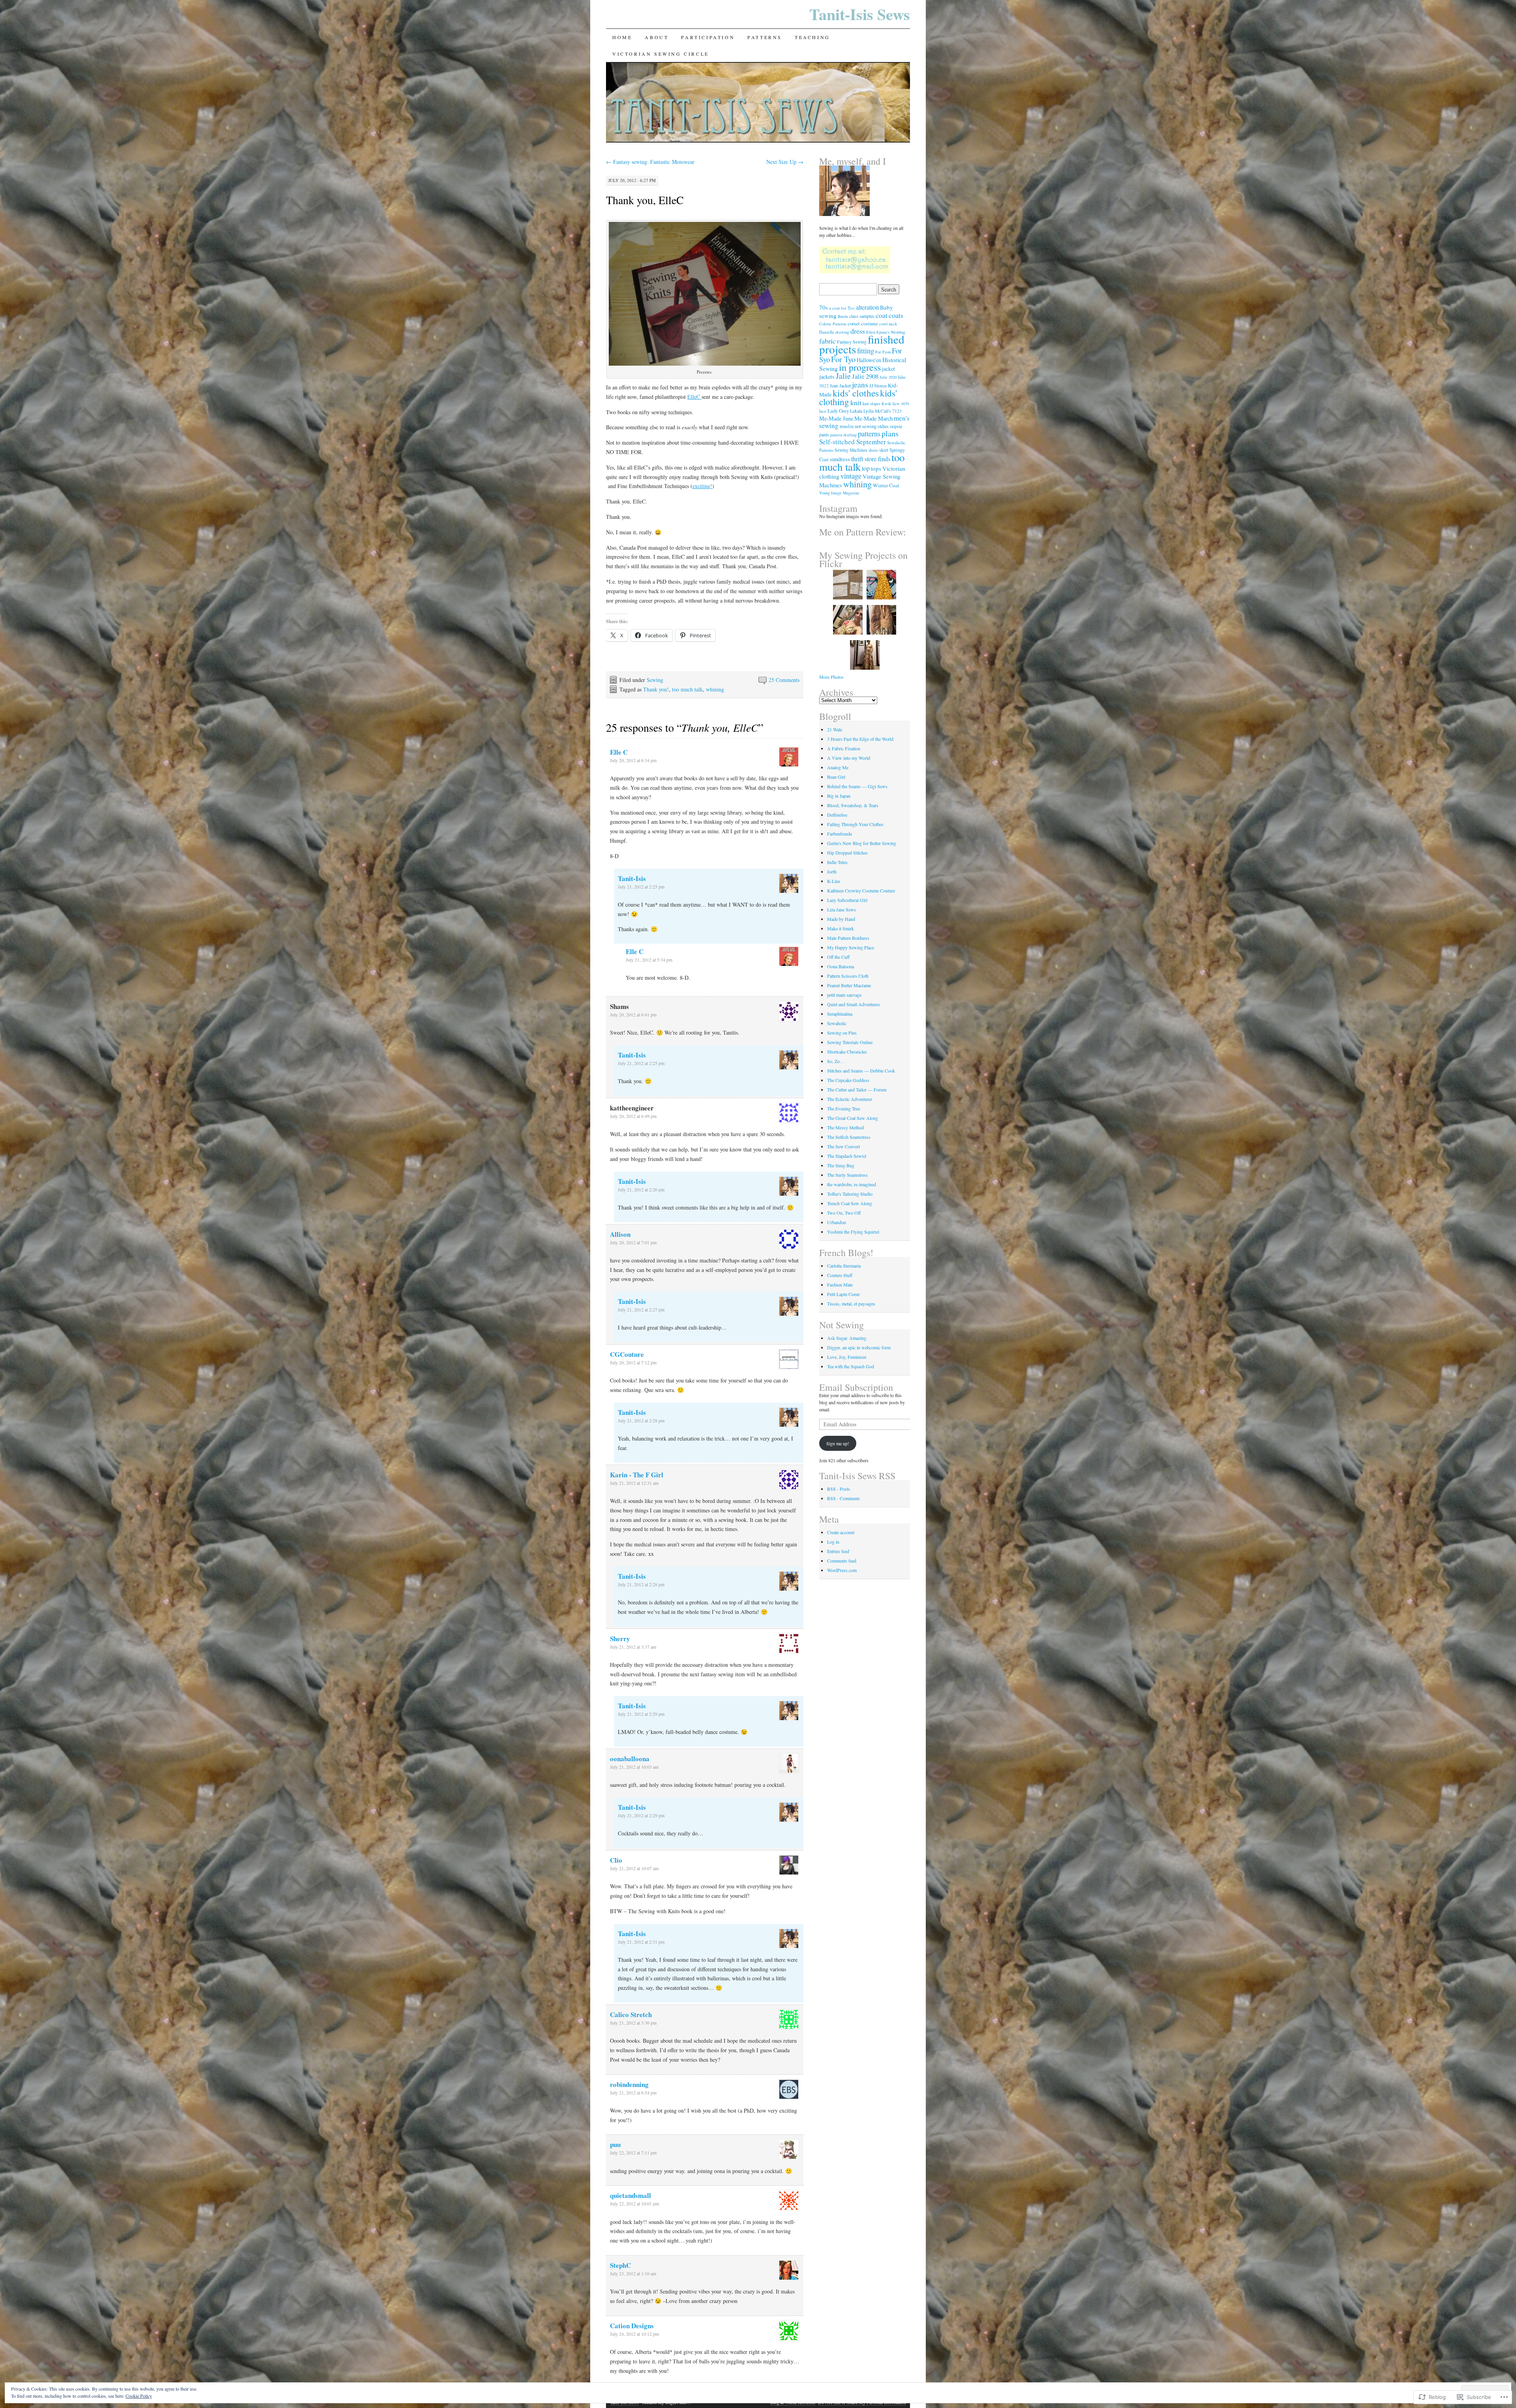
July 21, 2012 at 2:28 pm (641, 1420)
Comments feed (842, 1561)
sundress (840, 459)
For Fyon (883, 352)
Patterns (765, 37)
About (657, 37)
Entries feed (838, 1551)
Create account (841, 1532)
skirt (884, 450)
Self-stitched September (853, 442)
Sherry (620, 1639)
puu (615, 2144)
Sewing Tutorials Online (850, 1042)
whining (715, 689)
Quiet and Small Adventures (854, 1004)
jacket (888, 369)
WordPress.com (842, 1570)
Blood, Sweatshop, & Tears (853, 805)
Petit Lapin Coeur (843, 1294)
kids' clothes (856, 393)
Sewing (655, 680)
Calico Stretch (631, 2014)
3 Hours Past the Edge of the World (860, 739)
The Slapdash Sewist (847, 1156)
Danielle (827, 332)
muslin (847, 426)
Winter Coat (886, 485)
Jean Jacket (840, 385)
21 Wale (835, 729)
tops (876, 468)
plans (890, 433)
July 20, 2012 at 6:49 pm (633, 1116)
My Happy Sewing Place (851, 947)
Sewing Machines (851, 450)
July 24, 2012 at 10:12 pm (634, 2334)
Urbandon (837, 1222)
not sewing (866, 426)
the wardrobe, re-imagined (852, 1184)
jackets (827, 377)
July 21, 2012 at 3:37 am (633, 1647)
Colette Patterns (833, 324)
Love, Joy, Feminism (847, 1357)
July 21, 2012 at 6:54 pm (633, 2092)
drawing (842, 332)
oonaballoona (630, 1759)
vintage (851, 476)
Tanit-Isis (632, 878)
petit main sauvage (844, 995)
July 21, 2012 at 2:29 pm (641, 1714)
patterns (869, 433)
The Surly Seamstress (847, 1175)
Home (622, 37)
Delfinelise (837, 815)
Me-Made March (873, 418)
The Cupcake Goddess (848, 1080)
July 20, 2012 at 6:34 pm (633, 760)
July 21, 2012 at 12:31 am (634, 1483)
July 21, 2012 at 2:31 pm (641, 1942)
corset (854, 323)
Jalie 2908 (865, 376)
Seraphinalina (840, 1014)
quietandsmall (630, 2195)
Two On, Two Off (844, 1213)
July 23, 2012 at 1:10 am (633, 2273)
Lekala (856, 411)
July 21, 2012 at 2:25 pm (641, 887)
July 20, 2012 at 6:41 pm (633, 1014)
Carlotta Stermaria (844, 1266)
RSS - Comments (843, 1498)
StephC (620, 2265)
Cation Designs (632, 2326)
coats (896, 315)
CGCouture (627, 1354)
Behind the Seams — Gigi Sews (857, 786)
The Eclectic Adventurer (850, 1099)
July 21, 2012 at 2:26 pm (641, 1189)
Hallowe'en (869, 360)
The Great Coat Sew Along (853, 1118)
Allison (620, 1234)
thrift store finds (871, 459)
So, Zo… (836, 1061)
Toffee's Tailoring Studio (850, 1194)
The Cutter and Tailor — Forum (857, 1089)
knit (856, 402)
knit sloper (872, 404)
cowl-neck (888, 324)
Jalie (843, 376)
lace (823, 411)
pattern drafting (843, 435)
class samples (862, 316)
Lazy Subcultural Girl (847, 900)
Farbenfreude (840, 834)
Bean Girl (836, 777)
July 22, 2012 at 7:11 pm (633, 2153)
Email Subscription (856, 1387)
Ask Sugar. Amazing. (847, 1338)
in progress (860, 367)
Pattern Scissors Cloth (848, 976)
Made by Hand (841, 919)
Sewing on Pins (842, 1033)
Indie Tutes (837, 862)
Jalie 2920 (888, 377)
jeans (860, 384)
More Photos (831, 677)
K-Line (834, 881)
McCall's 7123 (888, 411)
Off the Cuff (838, 957)
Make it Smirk (841, 928)
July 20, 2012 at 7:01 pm (633, 1242)
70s (824, 307)
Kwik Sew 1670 (895, 404)
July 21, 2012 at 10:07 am (634, 1868)
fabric (827, 341)
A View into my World (849, 758)
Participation (708, 37)
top (866, 468)
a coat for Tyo (842, 308)
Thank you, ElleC (645, 200)
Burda (843, 316)
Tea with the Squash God (851, 1366)
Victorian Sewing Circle (661, 54)
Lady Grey (838, 411)
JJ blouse (878, 386)
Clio (616, 1860)
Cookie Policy (139, 2396)
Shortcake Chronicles (847, 1052)
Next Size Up (785, 162)
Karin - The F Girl (637, 1475)
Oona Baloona (841, 966)
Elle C (619, 752)
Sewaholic (837, 1023)
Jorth (832, 872)
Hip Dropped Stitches (847, 853)
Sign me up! (838, 1443)
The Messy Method (845, 1127)
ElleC (694, 397)
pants (824, 434)
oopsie (896, 426)
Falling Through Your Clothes (855, 824)
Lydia (869, 411)
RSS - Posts (839, 1489)
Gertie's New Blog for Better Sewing (862, 843)
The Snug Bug (841, 1165)
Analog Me (838, 767)
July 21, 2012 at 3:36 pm (633, 2023)
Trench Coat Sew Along (850, 1203)
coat (882, 315)
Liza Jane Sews (841, 909)
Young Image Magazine (839, 493)
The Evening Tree (843, 1108)
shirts (873, 450)
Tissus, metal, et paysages (851, 1304)
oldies (883, 426)
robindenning (629, 2084)
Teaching (812, 37)
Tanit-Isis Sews (860, 14)
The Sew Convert (843, 1146)
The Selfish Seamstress (849, 1137)
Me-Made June (836, 418)
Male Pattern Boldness (848, 938)
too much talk (687, 689)
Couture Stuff (840, 1275)
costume (870, 324)
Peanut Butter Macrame (849, 985)
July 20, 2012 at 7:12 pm (633, 1362)
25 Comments (784, 680)
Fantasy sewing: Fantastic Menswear (650, 162)
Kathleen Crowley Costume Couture (861, 890)
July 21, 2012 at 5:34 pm (649, 960)
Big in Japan (839, 796)
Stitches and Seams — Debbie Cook (861, 1071)
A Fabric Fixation (844, 748)
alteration (867, 307)
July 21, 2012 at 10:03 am (634, 1767)
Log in (833, 1542)
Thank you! (656, 689)
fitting (866, 350)
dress (858, 331)
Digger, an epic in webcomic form (859, 1347)
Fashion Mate (840, 1285)
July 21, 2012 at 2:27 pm (641, 1309)
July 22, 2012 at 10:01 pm (634, 2203)
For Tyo (843, 359)
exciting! (702, 486)
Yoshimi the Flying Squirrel (853, 1232)
